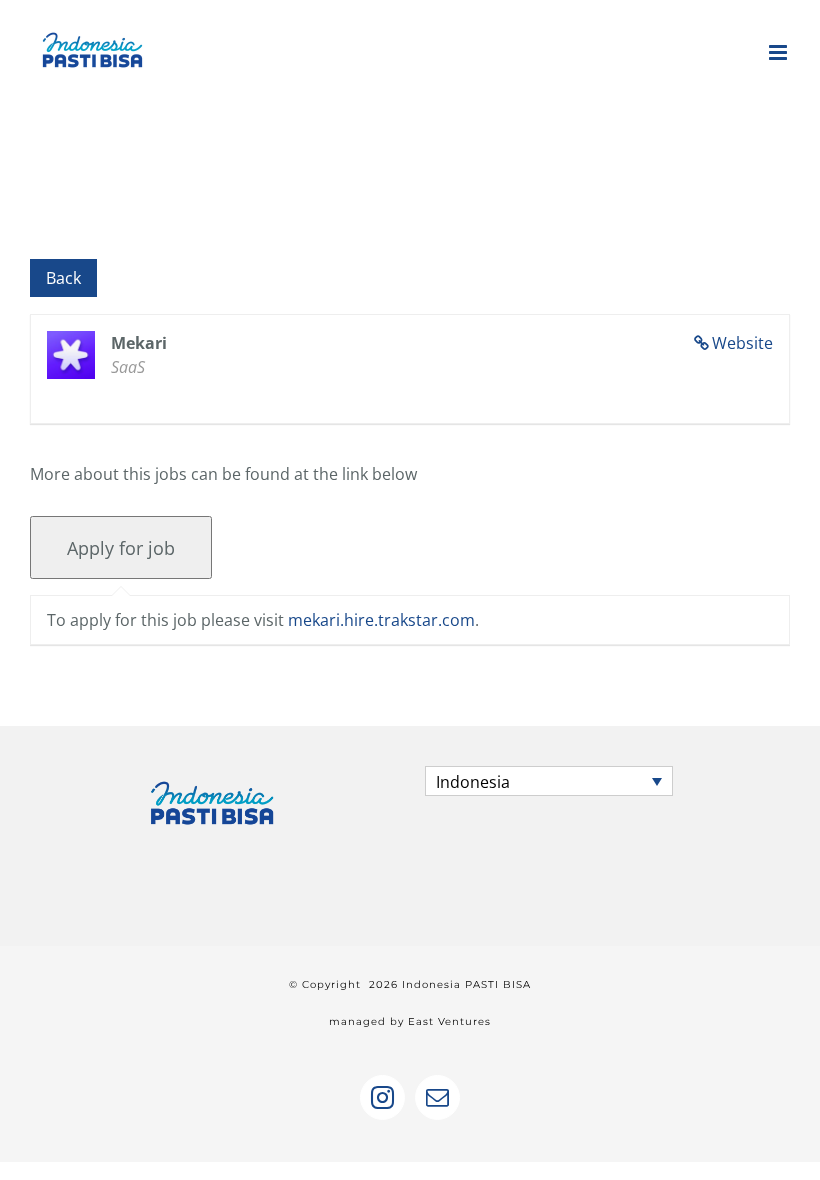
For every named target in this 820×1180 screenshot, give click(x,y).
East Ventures (449, 1021)
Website (742, 343)
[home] (212, 784)
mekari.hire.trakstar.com (381, 620)
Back (63, 278)
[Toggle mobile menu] (779, 52)
